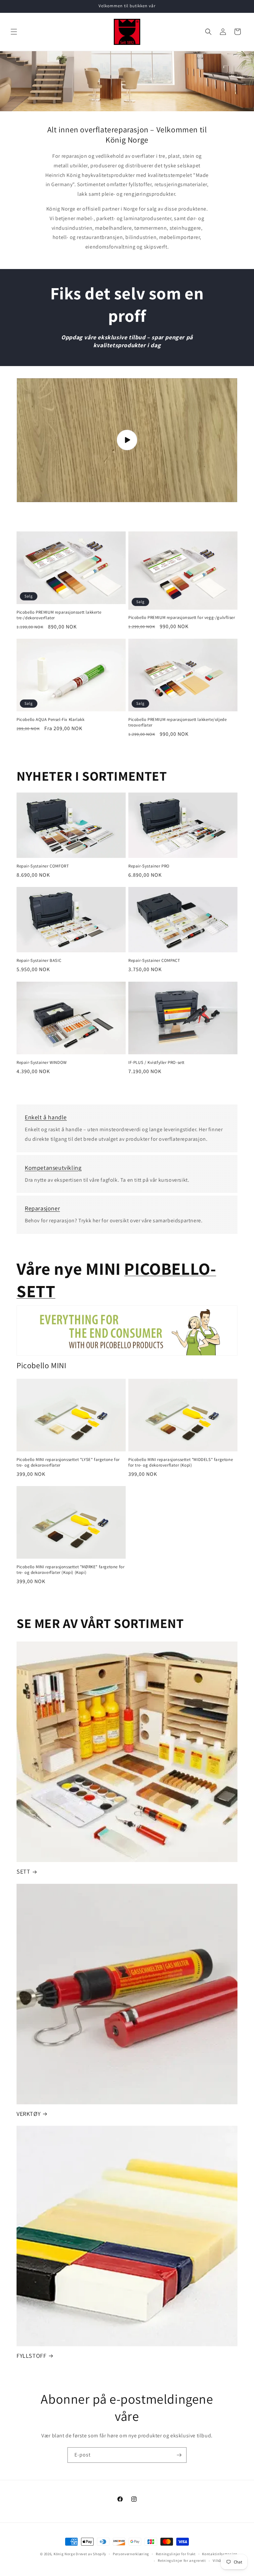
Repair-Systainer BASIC (39, 961)
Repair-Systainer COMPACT (154, 961)
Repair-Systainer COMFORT (43, 866)
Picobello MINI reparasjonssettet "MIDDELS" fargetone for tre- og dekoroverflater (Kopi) (181, 1462)
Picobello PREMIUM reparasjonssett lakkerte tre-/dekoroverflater (59, 615)
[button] (14, 32)
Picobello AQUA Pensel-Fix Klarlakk (50, 720)
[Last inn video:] (127, 440)
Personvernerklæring (131, 2554)
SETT (23, 1871)
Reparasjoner (42, 1208)
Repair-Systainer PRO (149, 866)
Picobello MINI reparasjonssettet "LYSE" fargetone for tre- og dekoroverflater (68, 1462)
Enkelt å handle (46, 1117)
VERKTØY (28, 2114)
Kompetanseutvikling (53, 1168)
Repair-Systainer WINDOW (42, 1063)
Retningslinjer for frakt (176, 2554)
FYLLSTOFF (31, 2356)
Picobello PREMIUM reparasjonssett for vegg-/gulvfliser (182, 618)
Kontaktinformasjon (220, 2554)
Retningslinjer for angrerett (182, 2560)
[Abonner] (179, 2455)
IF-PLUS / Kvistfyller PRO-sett (156, 1063)
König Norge (64, 2554)
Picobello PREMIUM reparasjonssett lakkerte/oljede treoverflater (177, 722)
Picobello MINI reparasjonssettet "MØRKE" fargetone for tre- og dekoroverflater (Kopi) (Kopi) (70, 1570)
